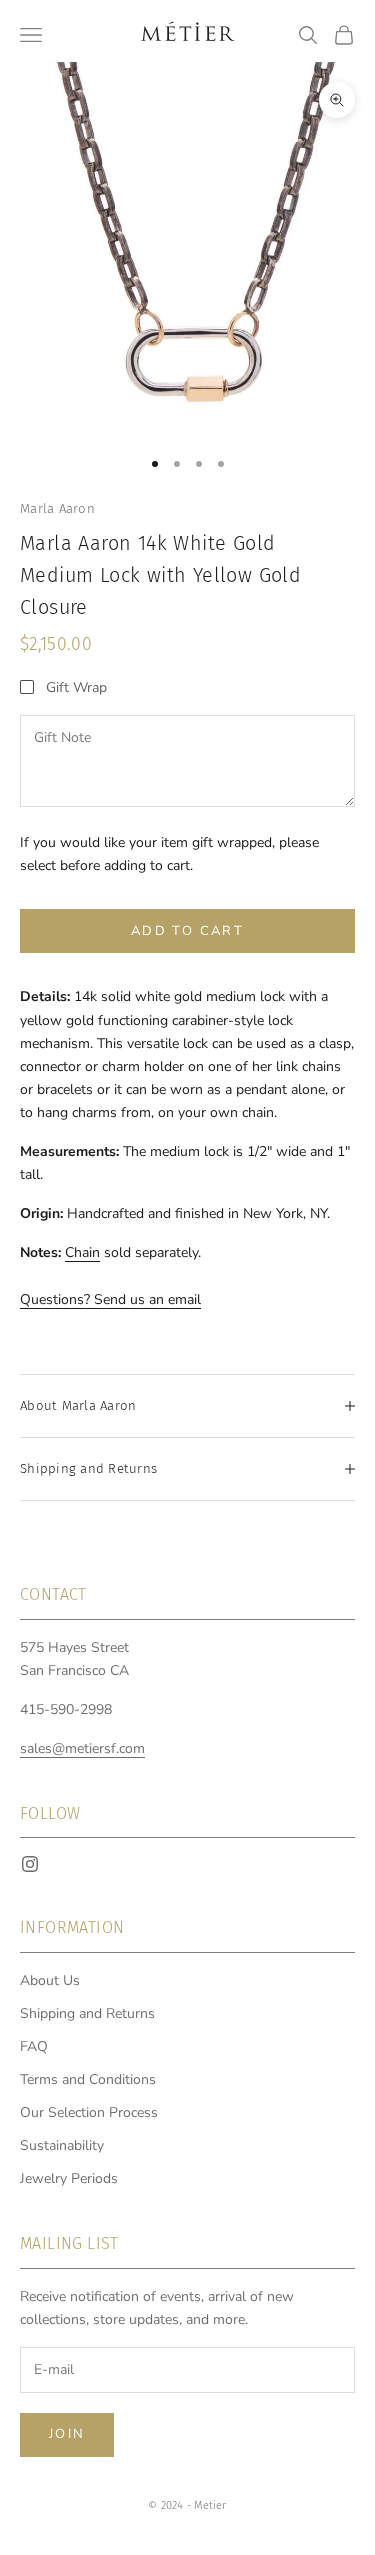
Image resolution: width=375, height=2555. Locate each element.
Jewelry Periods (69, 2178)
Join (67, 2434)
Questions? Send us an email (110, 1299)
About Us (50, 1980)
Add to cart (187, 931)
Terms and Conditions (88, 2079)
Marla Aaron (57, 508)
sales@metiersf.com (82, 1748)
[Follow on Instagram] (30, 1864)
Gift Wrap (76, 687)
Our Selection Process (89, 2112)
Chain (82, 1252)
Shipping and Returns (87, 2013)
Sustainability (62, 2145)
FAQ (34, 2046)
